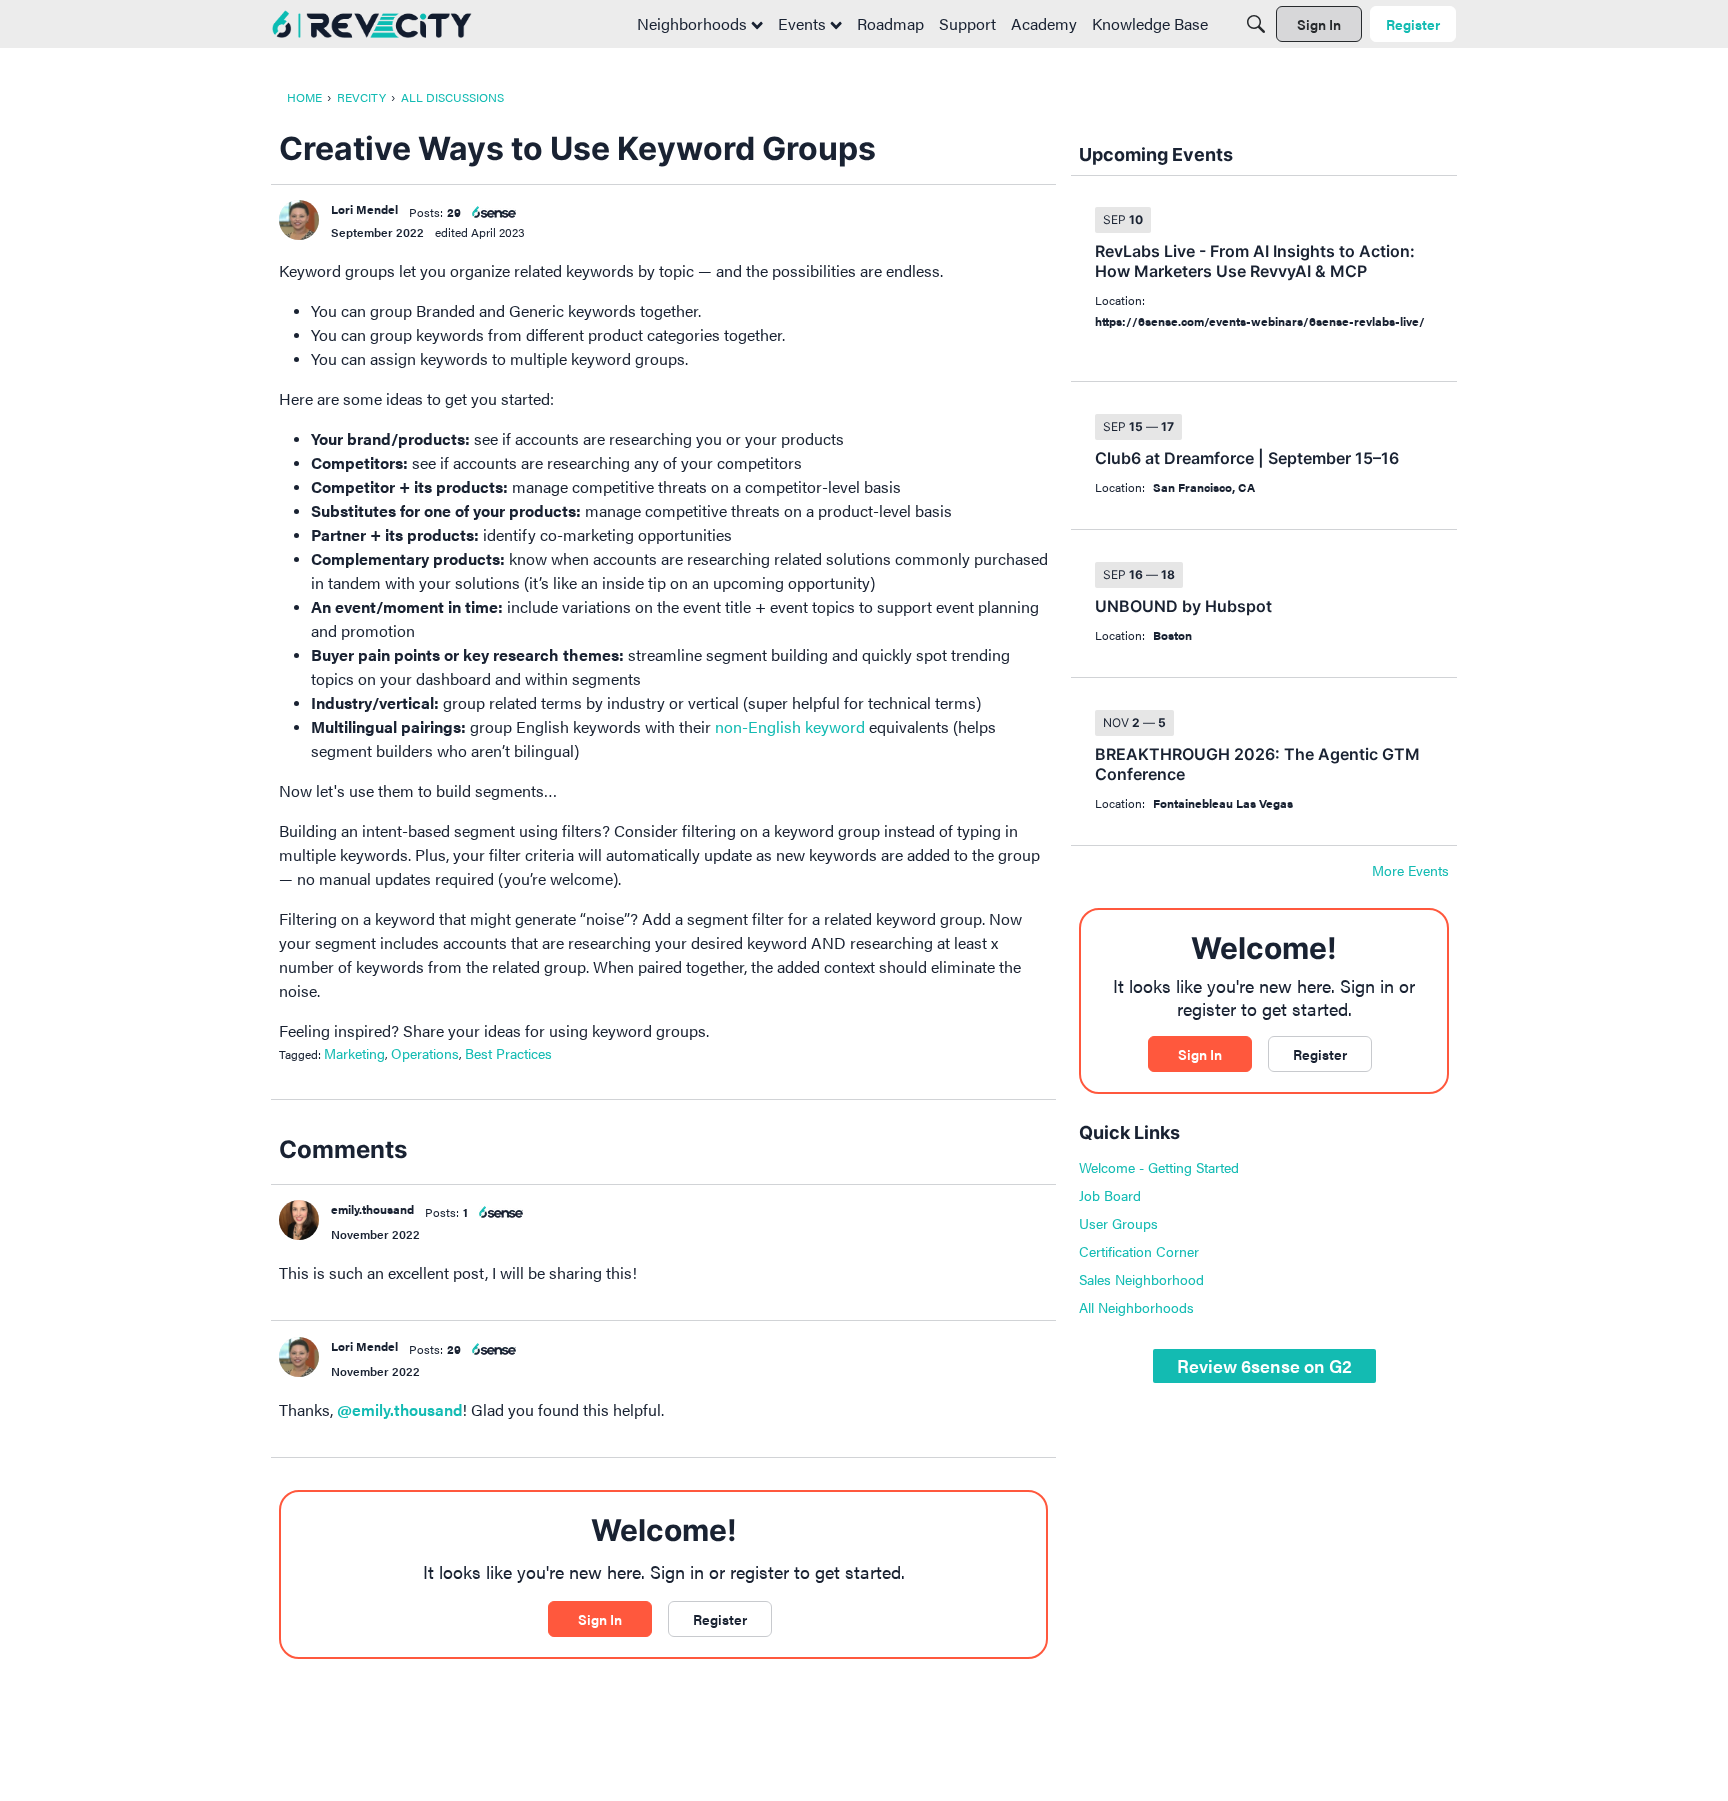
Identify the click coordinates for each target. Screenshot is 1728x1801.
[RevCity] (372, 24)
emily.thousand (372, 1209)
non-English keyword (790, 726)
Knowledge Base (1150, 23)
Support (967, 23)
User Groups (1118, 1223)
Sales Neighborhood (1141, 1279)
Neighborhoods (694, 23)
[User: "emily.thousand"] (299, 1220)
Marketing (354, 1053)
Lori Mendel (364, 209)
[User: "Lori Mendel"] (299, 220)
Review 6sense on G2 (1264, 1365)
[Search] (1256, 24)
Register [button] (720, 1619)
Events (804, 23)
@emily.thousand (399, 1409)
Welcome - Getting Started (1159, 1167)
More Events (1410, 871)
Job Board (1110, 1195)
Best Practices (508, 1053)
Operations (425, 1053)
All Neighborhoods (1136, 1307)
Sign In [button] (600, 1619)
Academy (1044, 23)
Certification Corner (1139, 1251)
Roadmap (890, 23)
